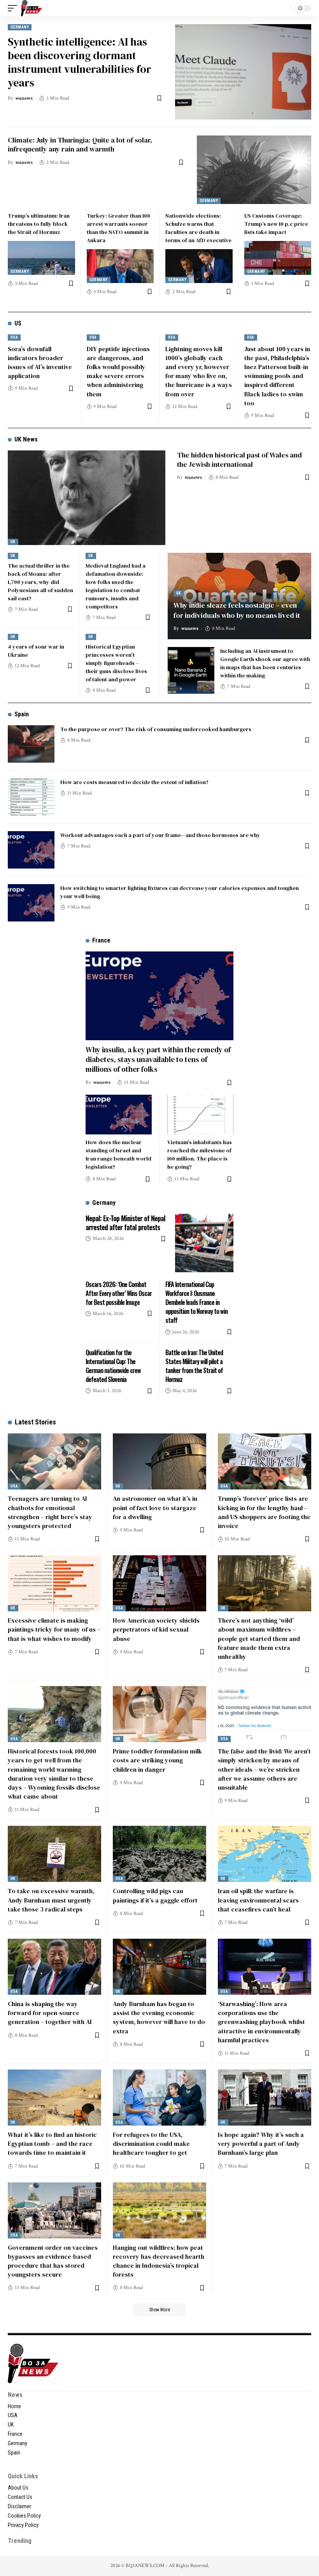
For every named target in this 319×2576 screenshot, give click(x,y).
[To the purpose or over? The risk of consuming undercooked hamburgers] (31, 744)
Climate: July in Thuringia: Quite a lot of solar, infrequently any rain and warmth (80, 144)
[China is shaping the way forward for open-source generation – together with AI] (54, 1967)
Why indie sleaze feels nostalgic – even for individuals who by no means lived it (237, 610)
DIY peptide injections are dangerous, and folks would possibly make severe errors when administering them (118, 371)
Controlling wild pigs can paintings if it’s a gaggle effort (155, 1895)
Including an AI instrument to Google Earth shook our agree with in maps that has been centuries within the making (265, 663)
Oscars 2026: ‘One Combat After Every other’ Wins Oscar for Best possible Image (119, 1293)
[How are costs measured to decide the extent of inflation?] (31, 797)
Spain (22, 714)
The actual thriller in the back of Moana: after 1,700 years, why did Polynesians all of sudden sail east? (40, 582)
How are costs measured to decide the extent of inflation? (134, 782)
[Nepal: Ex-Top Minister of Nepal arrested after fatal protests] (204, 1243)
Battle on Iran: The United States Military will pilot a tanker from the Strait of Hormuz (194, 1366)
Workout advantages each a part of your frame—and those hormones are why (160, 835)
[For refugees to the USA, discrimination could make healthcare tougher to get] (159, 2098)
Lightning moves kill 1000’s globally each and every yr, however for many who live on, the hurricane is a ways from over (199, 371)
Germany (20, 27)
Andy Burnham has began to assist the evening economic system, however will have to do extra (159, 2017)
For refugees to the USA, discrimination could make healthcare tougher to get (151, 2143)
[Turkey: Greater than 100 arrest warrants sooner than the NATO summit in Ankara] (120, 266)
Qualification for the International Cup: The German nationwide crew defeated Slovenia (113, 1366)
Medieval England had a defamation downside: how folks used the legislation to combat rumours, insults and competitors (116, 586)
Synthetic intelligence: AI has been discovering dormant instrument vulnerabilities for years (80, 62)
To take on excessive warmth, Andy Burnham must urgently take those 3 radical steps (51, 1900)
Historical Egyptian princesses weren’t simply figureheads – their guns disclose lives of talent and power (116, 663)
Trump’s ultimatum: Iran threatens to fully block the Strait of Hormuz (39, 224)
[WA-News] (32, 8)
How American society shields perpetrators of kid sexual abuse (156, 1629)
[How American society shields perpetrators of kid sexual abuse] (159, 1583)
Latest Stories (35, 1422)
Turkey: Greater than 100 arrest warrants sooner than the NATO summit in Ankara (118, 228)
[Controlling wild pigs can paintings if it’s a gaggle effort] (159, 1854)
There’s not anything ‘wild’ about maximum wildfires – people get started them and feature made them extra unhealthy (259, 1638)
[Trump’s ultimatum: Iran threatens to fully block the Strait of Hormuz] (41, 258)
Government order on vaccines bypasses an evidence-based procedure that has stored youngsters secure (53, 2261)
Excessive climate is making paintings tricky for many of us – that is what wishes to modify (54, 1629)
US (18, 323)
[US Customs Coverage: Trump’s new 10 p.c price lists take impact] (278, 258)
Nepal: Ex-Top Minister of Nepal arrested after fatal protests (125, 1223)
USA (14, 337)
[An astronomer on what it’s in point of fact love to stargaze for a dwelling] (159, 1461)
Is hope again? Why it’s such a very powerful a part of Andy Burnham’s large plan (261, 2143)
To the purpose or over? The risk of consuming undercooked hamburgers (156, 729)
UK (13, 542)
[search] (284, 8)
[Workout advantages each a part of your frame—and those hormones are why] (31, 850)
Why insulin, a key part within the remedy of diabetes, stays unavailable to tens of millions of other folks (158, 1059)
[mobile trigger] (14, 8)
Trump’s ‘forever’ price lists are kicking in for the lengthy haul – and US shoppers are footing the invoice (264, 1512)
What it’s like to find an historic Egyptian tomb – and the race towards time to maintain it (52, 2143)
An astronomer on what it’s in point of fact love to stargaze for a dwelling (155, 1507)
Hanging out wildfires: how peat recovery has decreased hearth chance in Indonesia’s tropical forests (159, 2261)
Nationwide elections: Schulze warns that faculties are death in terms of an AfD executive (198, 228)
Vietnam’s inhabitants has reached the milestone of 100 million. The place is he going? (200, 1154)
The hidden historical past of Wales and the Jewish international (239, 459)
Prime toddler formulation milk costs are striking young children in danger (157, 1760)
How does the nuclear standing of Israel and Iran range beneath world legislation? (118, 1154)
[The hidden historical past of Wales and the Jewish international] (87, 498)
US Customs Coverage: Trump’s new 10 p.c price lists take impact (276, 224)
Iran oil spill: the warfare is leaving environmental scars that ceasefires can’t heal (258, 1900)
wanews (24, 98)
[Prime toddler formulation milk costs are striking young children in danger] (159, 1714)
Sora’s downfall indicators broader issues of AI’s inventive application (40, 362)
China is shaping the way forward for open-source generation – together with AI (50, 2013)
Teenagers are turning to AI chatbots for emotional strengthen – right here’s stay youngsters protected (50, 1512)
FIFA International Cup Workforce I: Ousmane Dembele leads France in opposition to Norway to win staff (196, 1302)
